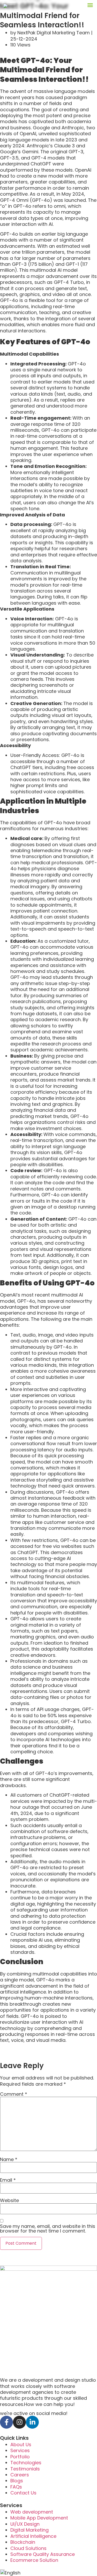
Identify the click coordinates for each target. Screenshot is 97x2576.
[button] (90, 5)
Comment (14, 2094)
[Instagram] (19, 2422)
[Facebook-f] (6, 2422)
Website (9, 2201)
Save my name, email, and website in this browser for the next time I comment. (48, 2229)
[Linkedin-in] (32, 2422)
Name (9, 2159)
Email (8, 2180)
